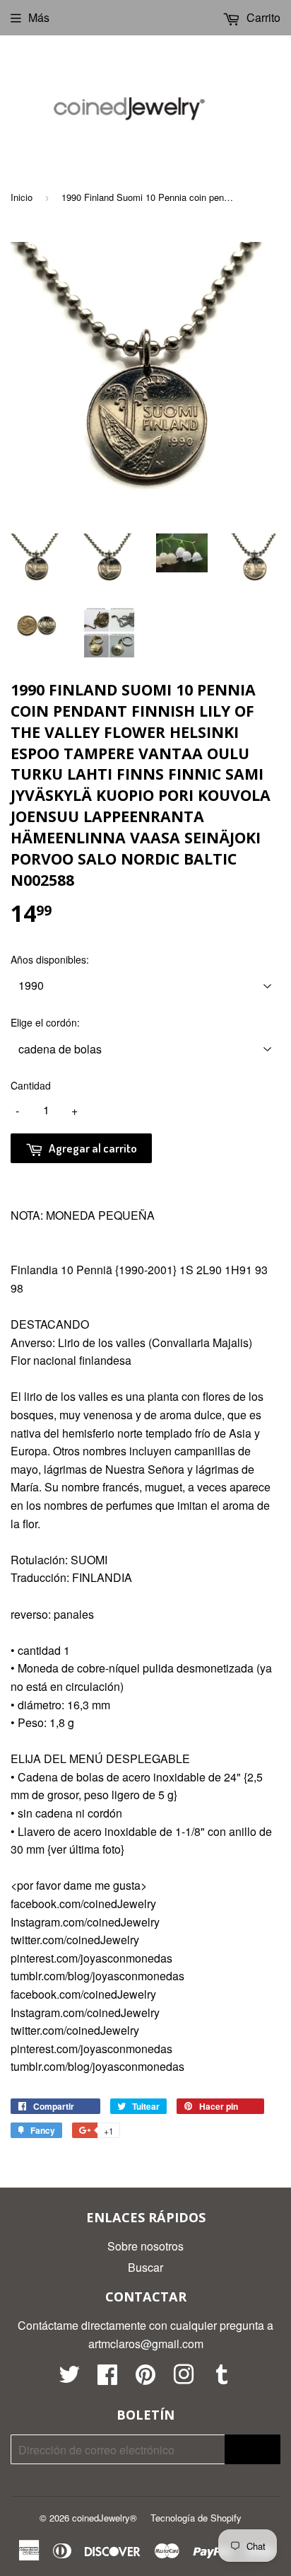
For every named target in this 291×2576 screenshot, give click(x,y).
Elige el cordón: (45, 1022)
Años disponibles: (50, 959)
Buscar (145, 2267)
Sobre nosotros (145, 2246)
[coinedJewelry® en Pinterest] (145, 2378)
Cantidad (31, 1085)
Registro (253, 2450)
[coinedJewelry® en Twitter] (69, 2378)
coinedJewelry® (105, 2518)
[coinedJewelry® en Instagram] (184, 2378)
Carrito (262, 17)
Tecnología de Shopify (196, 2518)
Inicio (22, 197)
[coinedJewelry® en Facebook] (107, 2378)
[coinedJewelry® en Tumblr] (222, 2378)
